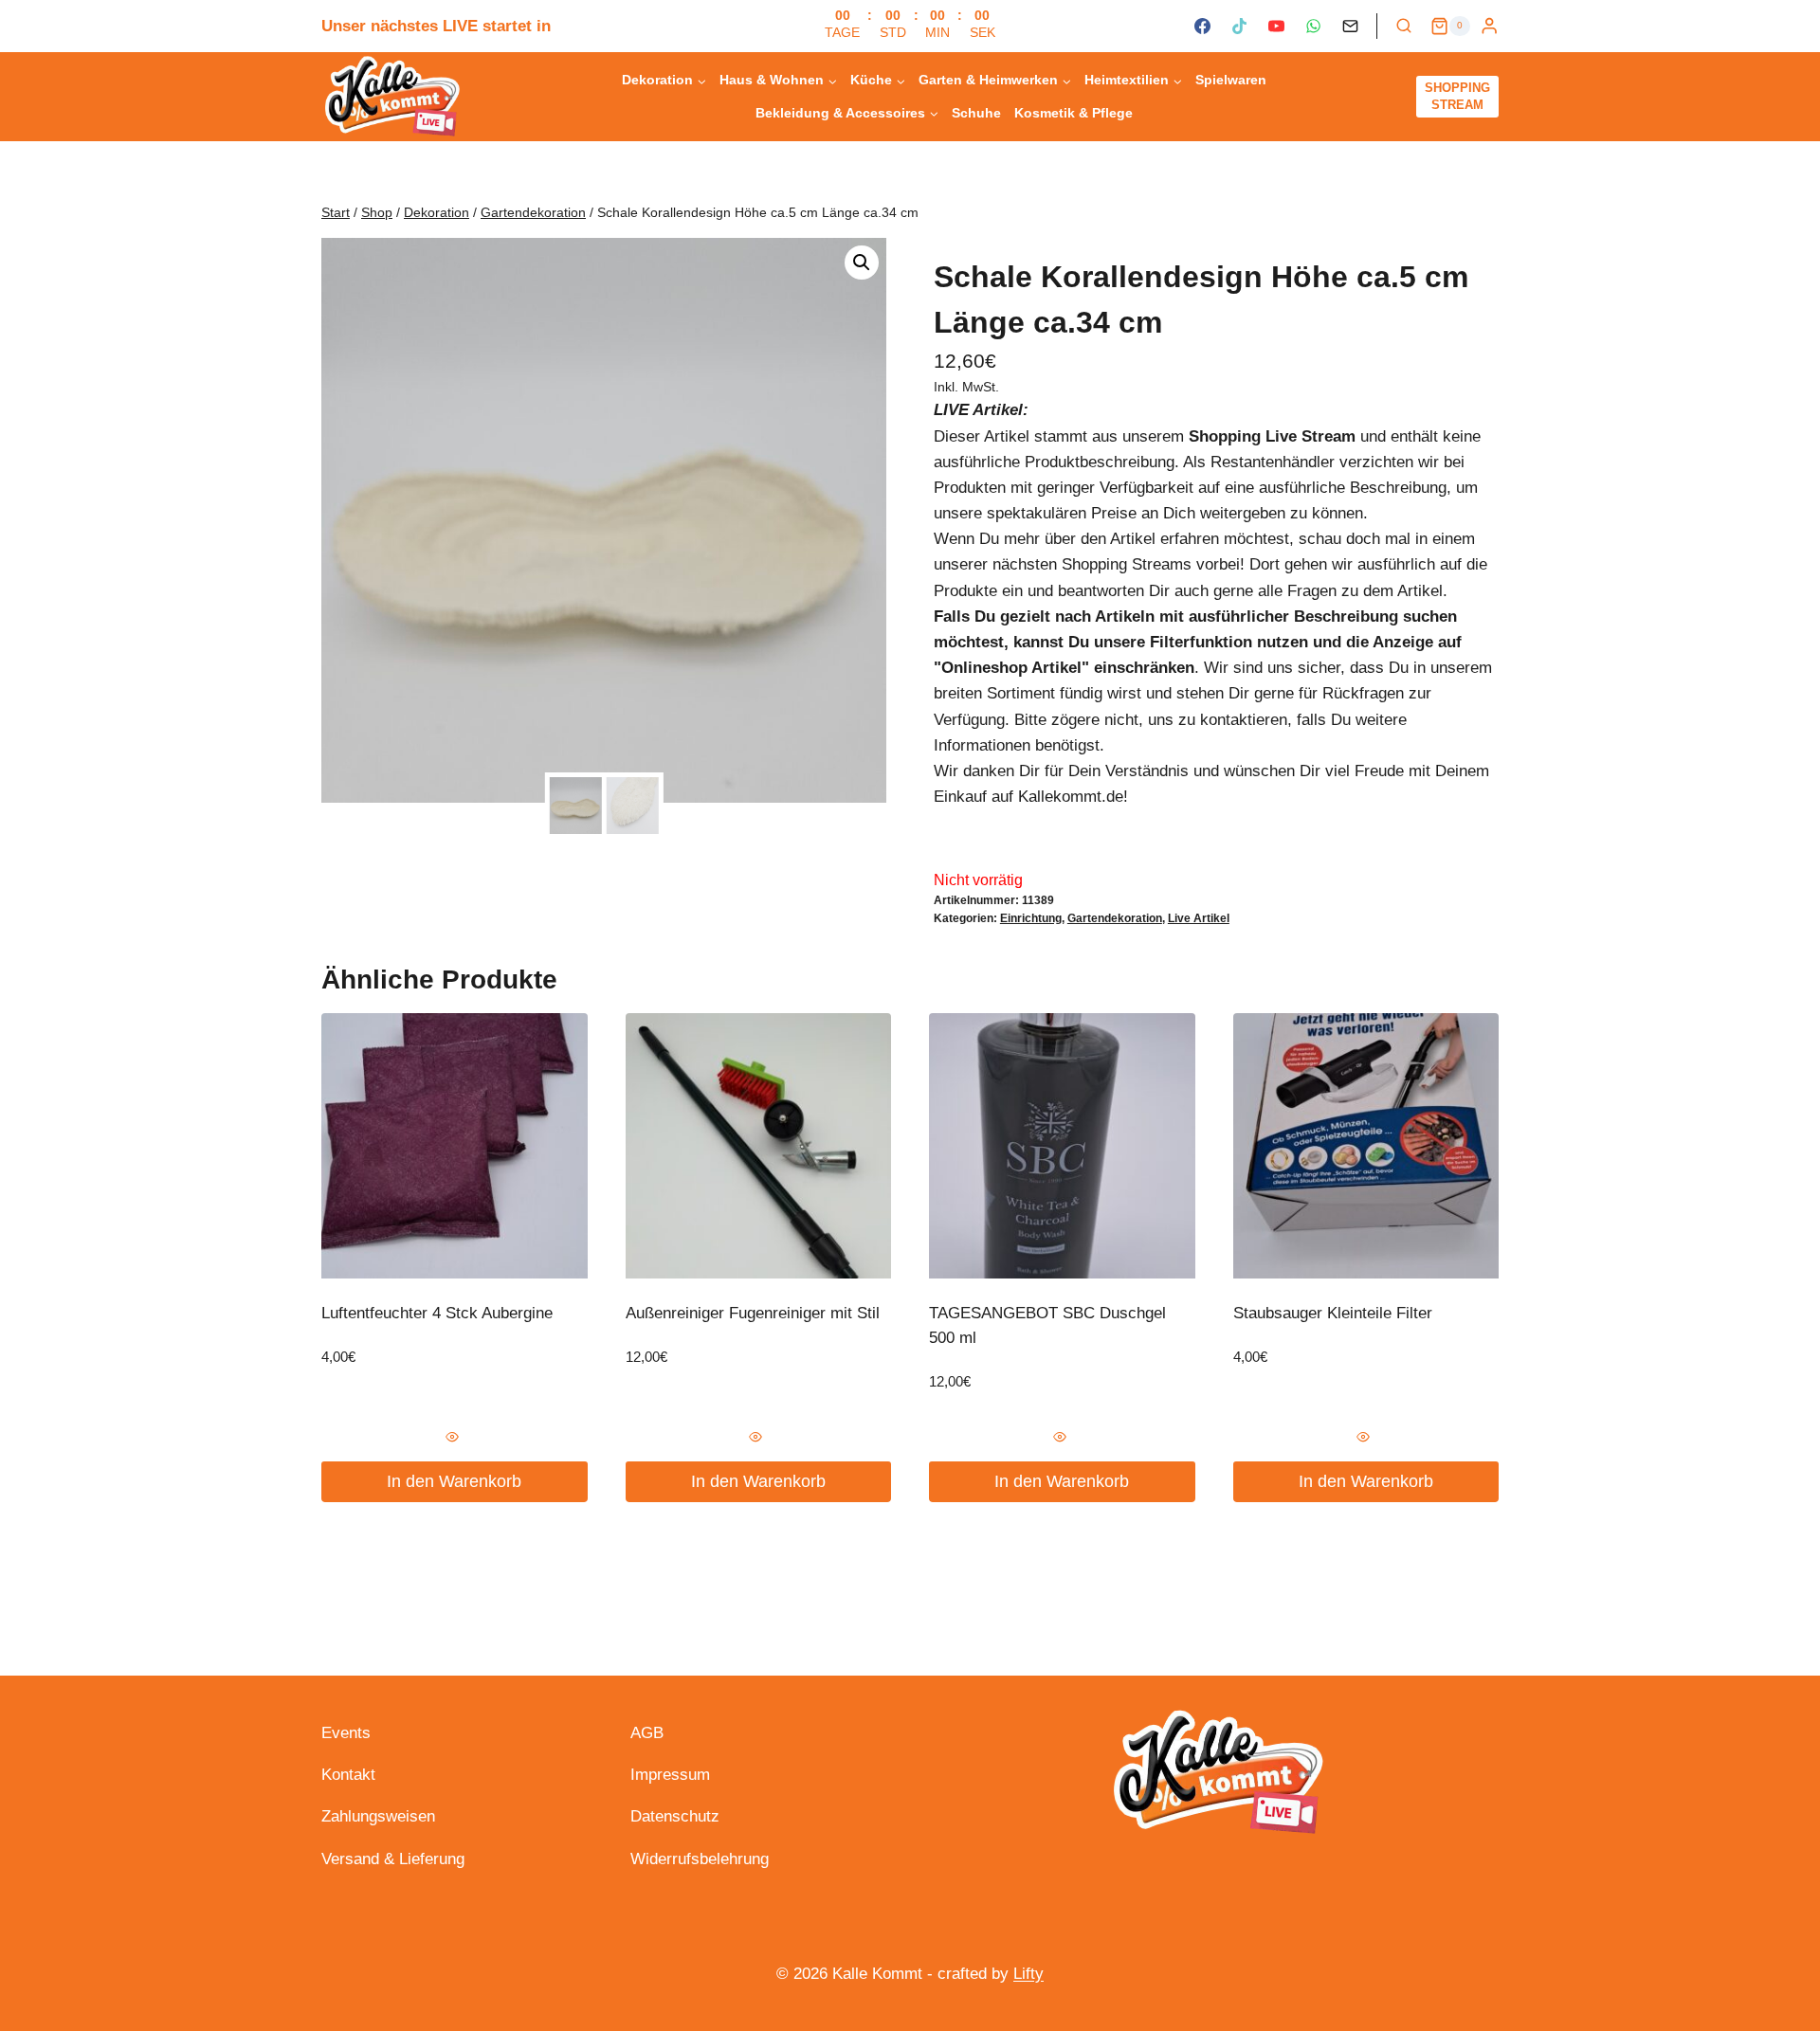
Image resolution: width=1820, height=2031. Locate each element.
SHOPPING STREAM (1457, 96)
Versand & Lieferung (393, 1859)
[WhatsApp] (1313, 27)
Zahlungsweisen (378, 1816)
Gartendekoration (1115, 918)
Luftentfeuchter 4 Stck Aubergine (437, 1313)
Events (346, 1733)
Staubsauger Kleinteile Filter (1333, 1313)
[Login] (1489, 26)
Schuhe (976, 113)
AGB (647, 1733)
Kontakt (348, 1775)
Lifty (1028, 1974)
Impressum (670, 1775)
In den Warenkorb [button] (454, 1481)
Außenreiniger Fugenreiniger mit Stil (753, 1313)
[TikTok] (1239, 27)
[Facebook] (1202, 27)
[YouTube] (1276, 27)
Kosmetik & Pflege (1074, 113)
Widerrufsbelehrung (700, 1859)
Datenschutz (675, 1816)
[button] (862, 263)
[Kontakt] (1351, 27)
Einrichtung (1031, 918)
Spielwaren (1231, 80)
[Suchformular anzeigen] (1404, 27)
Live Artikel (1199, 918)
